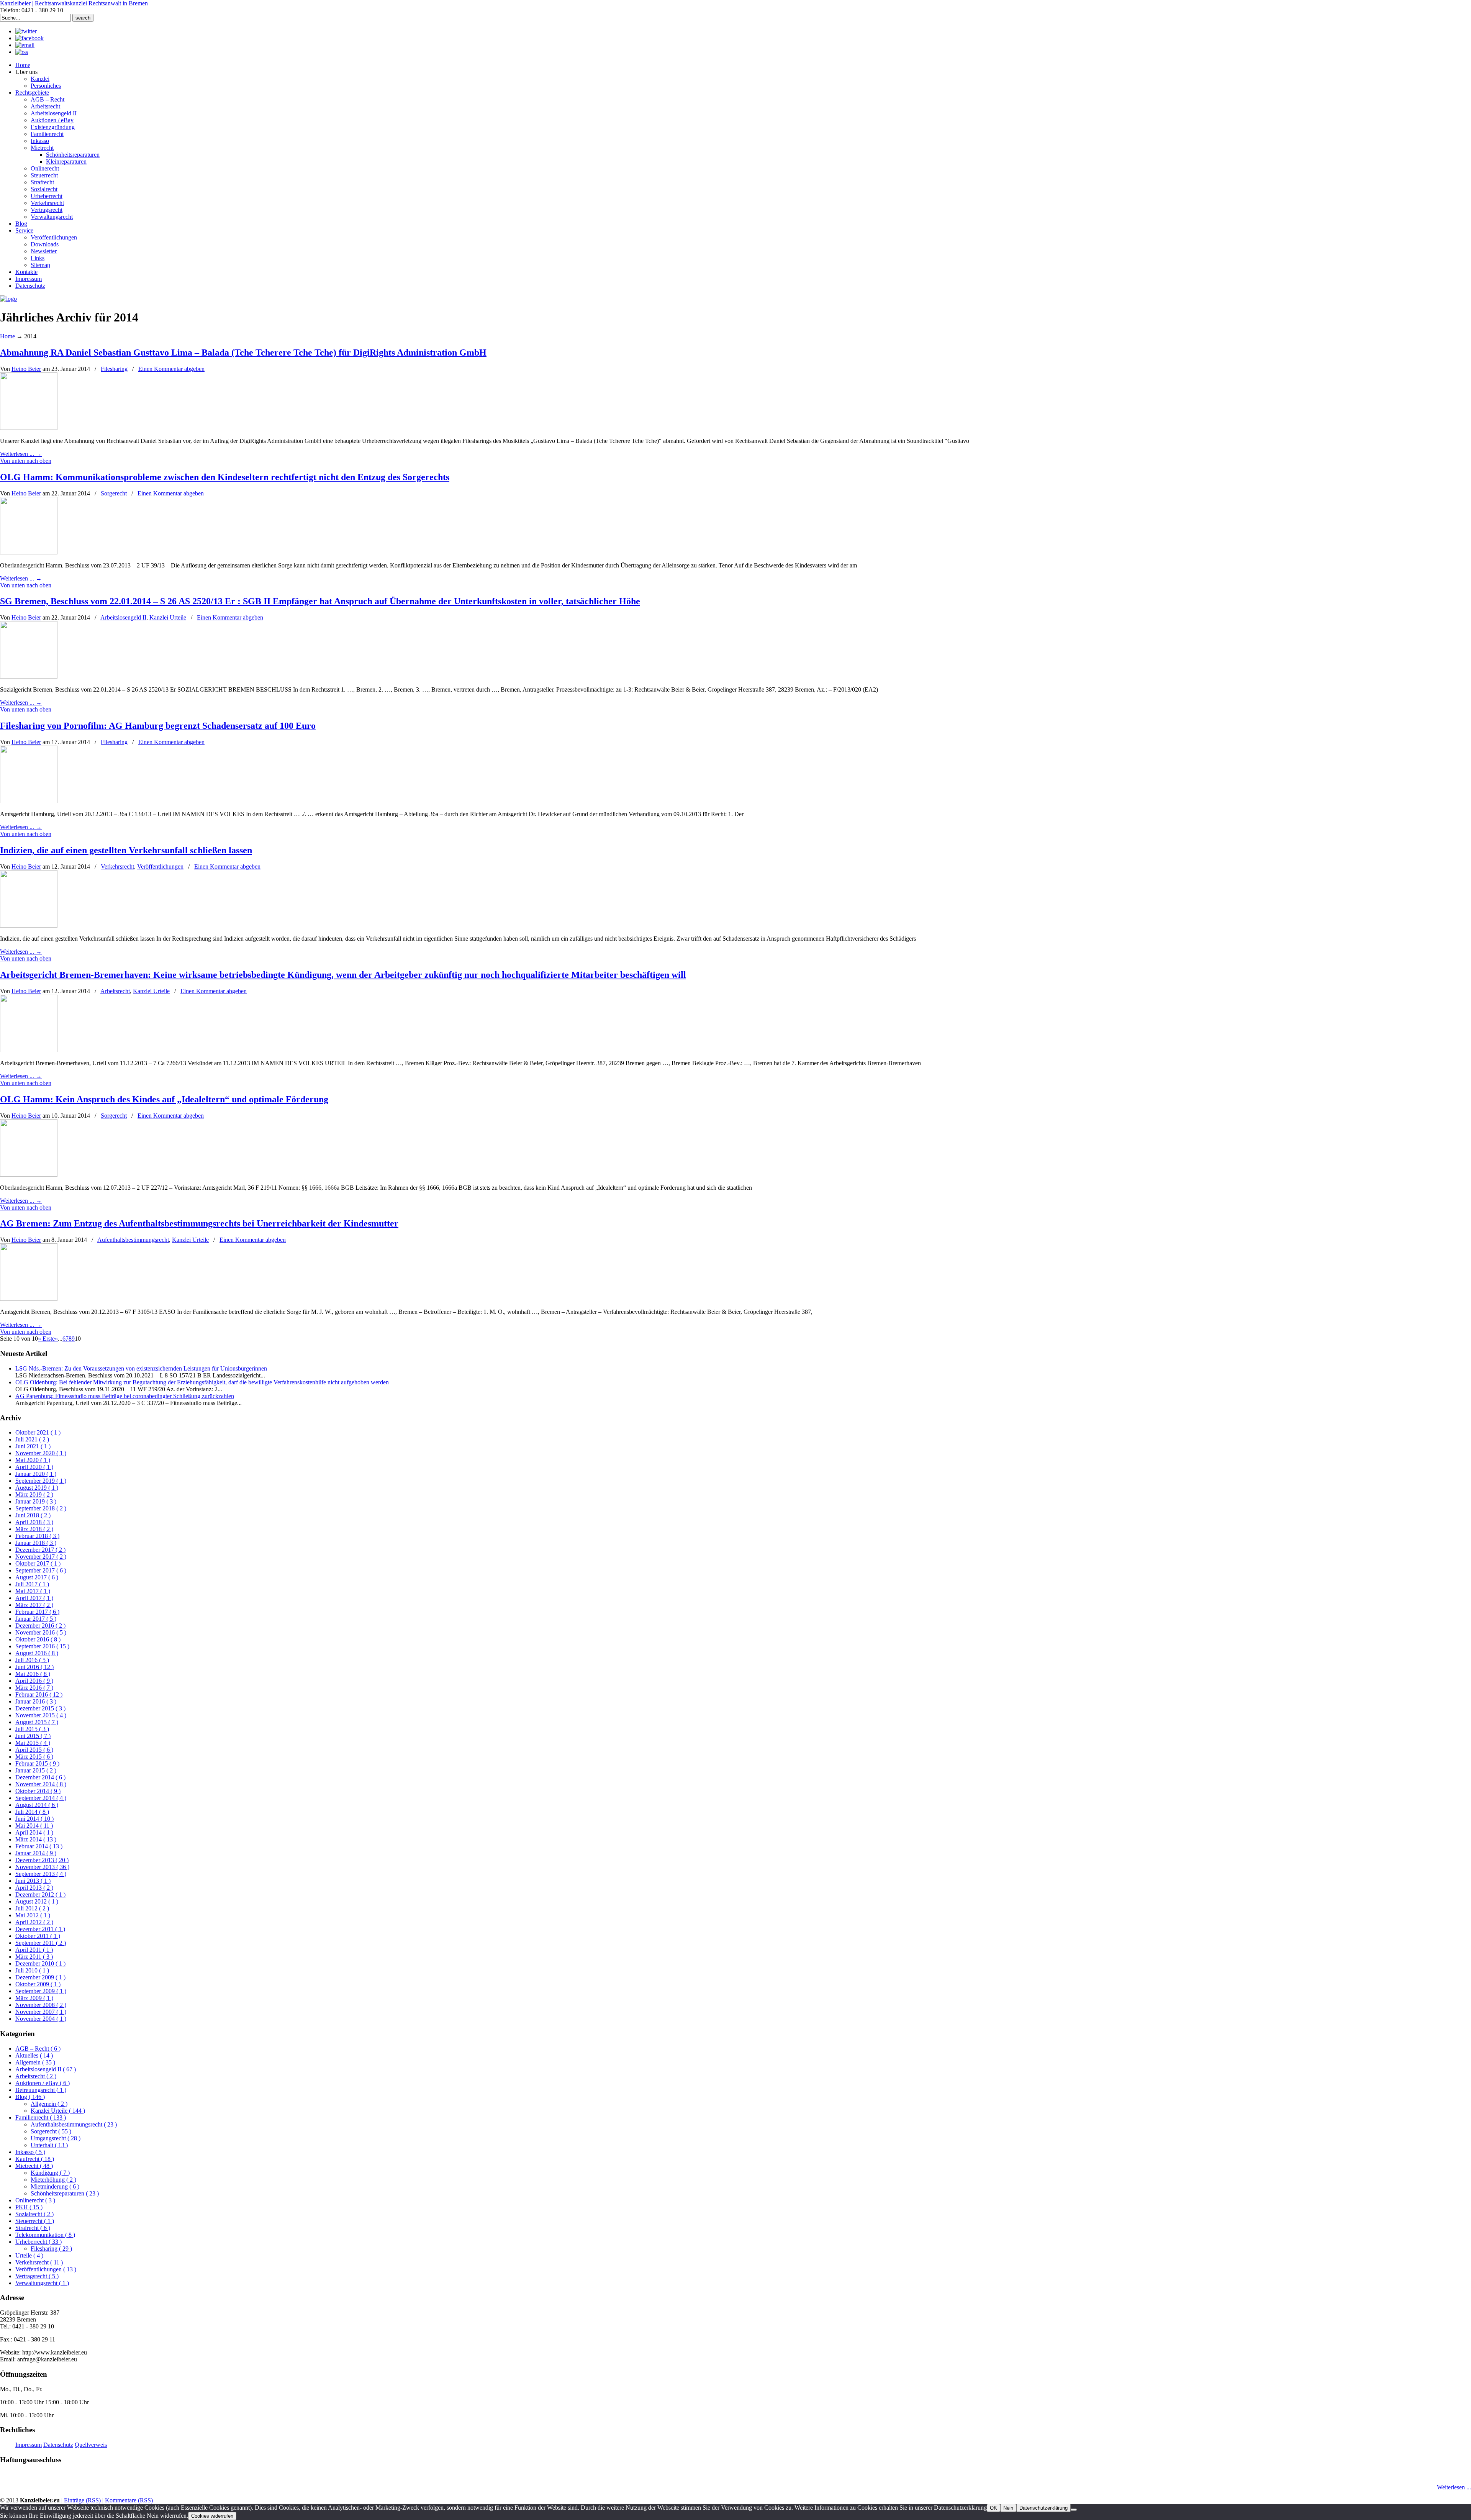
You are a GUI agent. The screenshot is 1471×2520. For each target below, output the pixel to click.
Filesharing (114, 369)
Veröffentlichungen (160, 867)
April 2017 (34, 1598)
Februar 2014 (39, 1846)
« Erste (46, 1339)
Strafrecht (33, 2228)
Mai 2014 (34, 1826)
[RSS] (22, 52)
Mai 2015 (33, 1743)
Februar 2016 (39, 1694)
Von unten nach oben (26, 461)
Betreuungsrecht (41, 2090)
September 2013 (41, 1874)
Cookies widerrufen (212, 2516)
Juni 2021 (33, 1446)
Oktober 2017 (38, 1563)
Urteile (29, 2255)
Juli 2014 (32, 1812)
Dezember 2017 (40, 1550)
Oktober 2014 (38, 1791)
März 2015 (34, 1757)
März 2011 (34, 1957)
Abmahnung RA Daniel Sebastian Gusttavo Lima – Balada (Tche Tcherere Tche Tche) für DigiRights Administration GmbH (243, 353)
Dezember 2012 (40, 1895)
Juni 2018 (33, 1515)
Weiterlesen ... (1454, 2487)
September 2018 (41, 1508)
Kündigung (50, 2173)
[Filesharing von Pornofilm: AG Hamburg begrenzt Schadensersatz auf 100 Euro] (29, 801)
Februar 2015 (37, 1763)
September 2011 (41, 1943)
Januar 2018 (36, 1543)
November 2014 (41, 1784)
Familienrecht (41, 2117)
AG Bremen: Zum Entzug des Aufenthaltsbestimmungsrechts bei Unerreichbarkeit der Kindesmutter (199, 1223)
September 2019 (41, 1481)
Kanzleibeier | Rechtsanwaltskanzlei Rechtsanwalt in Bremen (74, 3)
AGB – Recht (38, 2049)
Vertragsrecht (37, 2276)
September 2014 (41, 1798)
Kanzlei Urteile (168, 617)
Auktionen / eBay (43, 2083)
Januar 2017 (36, 1619)
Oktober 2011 (38, 1936)
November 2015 (41, 1715)
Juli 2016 (32, 1660)
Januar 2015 (36, 1770)
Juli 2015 (32, 1729)
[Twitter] (26, 31)
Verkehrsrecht (117, 867)
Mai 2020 (33, 1460)
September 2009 (41, 1991)
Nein (1008, 2508)
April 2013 (34, 1888)
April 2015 (34, 1750)
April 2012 (34, 1922)
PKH (29, 2207)
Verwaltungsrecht (42, 2283)
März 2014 (36, 1839)
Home (7, 336)
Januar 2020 (36, 1474)
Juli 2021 (32, 1439)
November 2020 (41, 1453)
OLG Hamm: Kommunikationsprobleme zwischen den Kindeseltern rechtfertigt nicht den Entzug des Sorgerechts (225, 477)
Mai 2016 (33, 1674)
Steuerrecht (35, 2221)
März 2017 (34, 1605)
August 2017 (37, 1577)
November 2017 (41, 1557)
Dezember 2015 (40, 1708)
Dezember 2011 (40, 1929)
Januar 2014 (36, 1853)
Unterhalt (49, 2145)
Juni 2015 (33, 1736)
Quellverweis (91, 2445)
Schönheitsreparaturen (65, 2193)
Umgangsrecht (56, 2138)
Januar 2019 (36, 1501)
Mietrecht (34, 2166)
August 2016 (37, 1653)
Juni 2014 (34, 1819)
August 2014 (37, 1805)
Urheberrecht (38, 2242)
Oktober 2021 (38, 1432)
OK (993, 2508)
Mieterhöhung (53, 2180)
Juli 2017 (32, 1584)
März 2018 (34, 1529)
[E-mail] (25, 45)
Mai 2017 (33, 1591)
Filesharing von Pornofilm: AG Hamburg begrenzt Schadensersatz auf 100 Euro (158, 726)
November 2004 (41, 2019)
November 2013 (42, 1867)
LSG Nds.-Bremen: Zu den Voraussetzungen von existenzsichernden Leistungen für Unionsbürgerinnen (141, 1368)
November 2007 (41, 2012)
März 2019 (34, 1494)
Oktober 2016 (38, 1639)
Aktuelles (34, 2055)
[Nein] (1074, 2510)
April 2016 (34, 1681)
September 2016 (42, 1646)
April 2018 (34, 1522)
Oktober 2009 (38, 1984)
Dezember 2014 (40, 1777)
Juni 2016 (34, 1667)
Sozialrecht (34, 2214)
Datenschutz (58, 2445)
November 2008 (41, 2005)
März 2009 (34, 1998)
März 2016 (34, 1688)
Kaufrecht (35, 2159)
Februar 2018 (37, 1536)
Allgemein (35, 2062)
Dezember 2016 (40, 1626)
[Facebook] (29, 38)
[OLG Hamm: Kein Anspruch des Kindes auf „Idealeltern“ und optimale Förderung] (29, 1175)
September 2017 (41, 1570)
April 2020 (34, 1467)
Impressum (29, 2445)
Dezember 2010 (40, 1963)
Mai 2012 (33, 1915)
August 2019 (37, 1488)
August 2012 (37, 1901)
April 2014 (34, 1832)
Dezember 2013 (42, 1860)
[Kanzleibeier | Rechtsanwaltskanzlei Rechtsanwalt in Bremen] (8, 299)
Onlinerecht (35, 2200)
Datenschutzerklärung (1043, 2508)
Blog (30, 2097)
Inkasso (30, 2152)
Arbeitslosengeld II (123, 617)
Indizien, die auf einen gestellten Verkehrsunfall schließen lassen (126, 850)
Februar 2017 (37, 1612)
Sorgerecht (114, 493)
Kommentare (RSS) (129, 2500)
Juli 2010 (32, 1970)
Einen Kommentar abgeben (171, 369)
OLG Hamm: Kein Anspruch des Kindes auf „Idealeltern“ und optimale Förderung (164, 1099)
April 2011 (34, 1950)
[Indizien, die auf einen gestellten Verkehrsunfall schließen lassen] (29, 926)
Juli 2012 (32, 1908)
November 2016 (41, 1632)
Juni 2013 (33, 1881)
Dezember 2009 (40, 1977)
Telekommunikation (45, 2235)
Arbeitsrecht (115, 991)
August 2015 (37, 1722)
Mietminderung (55, 2186)
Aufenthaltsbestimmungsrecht (133, 1240)
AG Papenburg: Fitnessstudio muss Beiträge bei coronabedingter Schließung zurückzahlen (125, 1396)
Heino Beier (26, 369)
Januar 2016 (36, 1701)
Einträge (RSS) (82, 2500)
